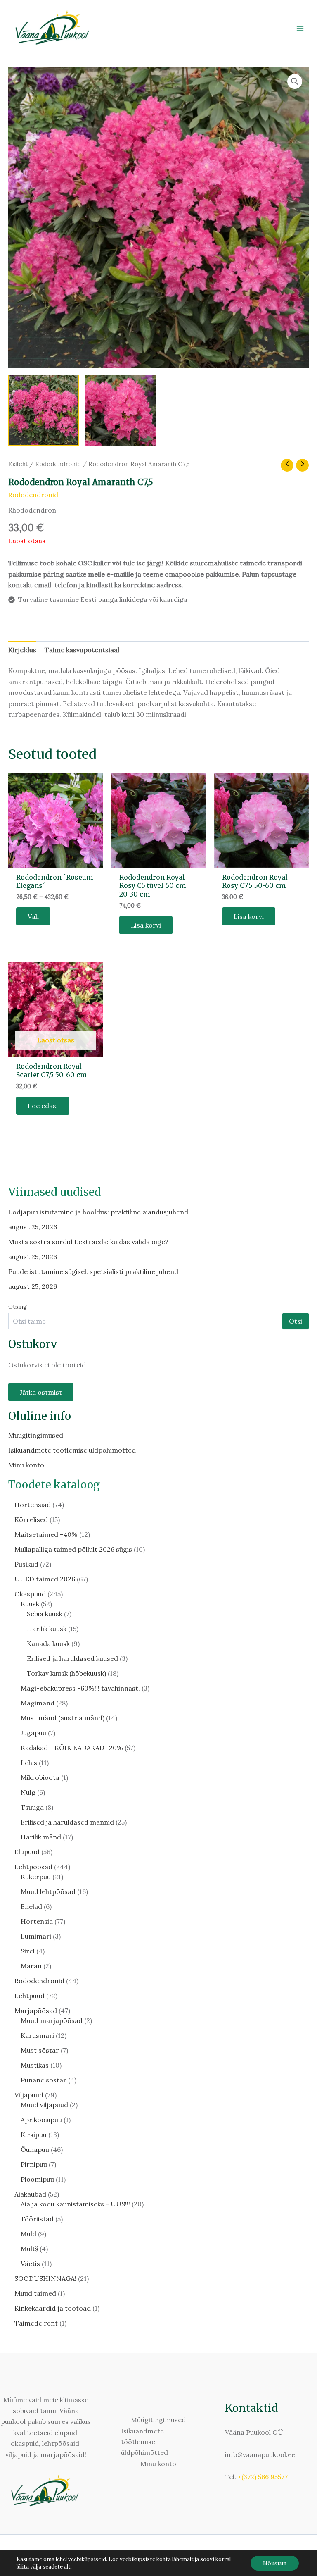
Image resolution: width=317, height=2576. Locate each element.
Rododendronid (58, 464)
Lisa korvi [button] (146, 925)
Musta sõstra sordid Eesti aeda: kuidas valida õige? (88, 1242)
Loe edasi (43, 1106)
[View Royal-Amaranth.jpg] (44, 410)
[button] (295, 81)
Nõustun (275, 2563)
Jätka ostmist (41, 1392)
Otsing (18, 1307)
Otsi (296, 1321)
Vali (33, 916)
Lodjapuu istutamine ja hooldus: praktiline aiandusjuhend (98, 1212)
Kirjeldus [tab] (22, 650)
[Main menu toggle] (300, 29)
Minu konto (26, 1465)
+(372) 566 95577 (263, 2477)
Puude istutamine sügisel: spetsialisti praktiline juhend (93, 1271)
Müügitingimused (36, 1435)
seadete (53, 2567)
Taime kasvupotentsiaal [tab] (82, 650)
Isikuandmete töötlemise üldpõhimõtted (72, 1450)
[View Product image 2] (120, 410)
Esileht (18, 464)
